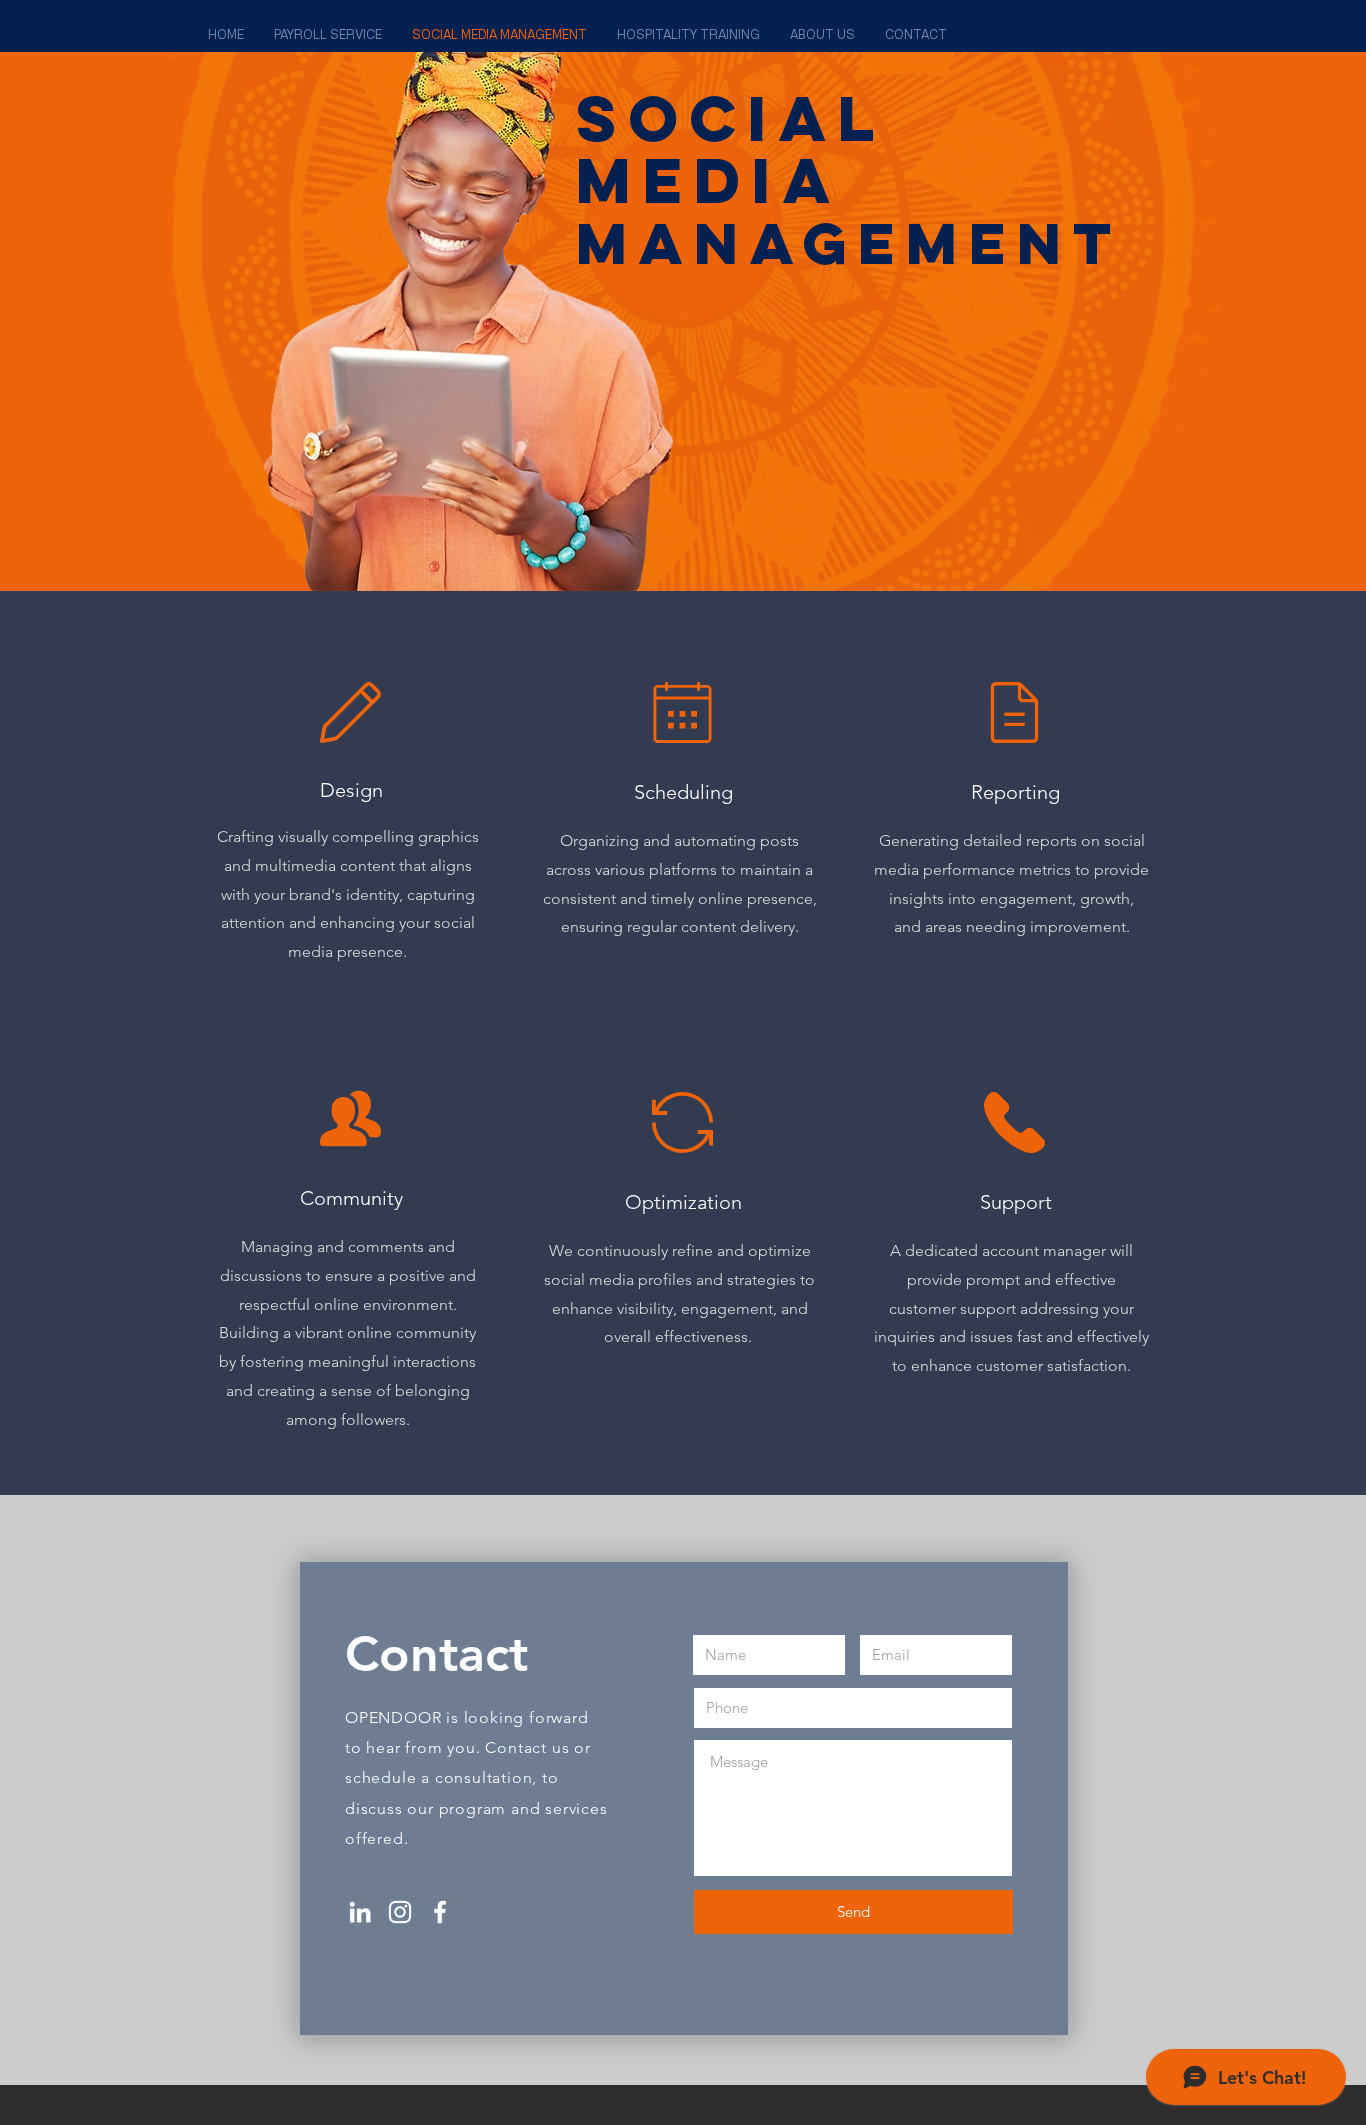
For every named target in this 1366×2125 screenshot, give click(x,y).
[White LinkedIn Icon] (360, 1912)
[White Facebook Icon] (440, 1912)
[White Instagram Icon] (400, 1912)
